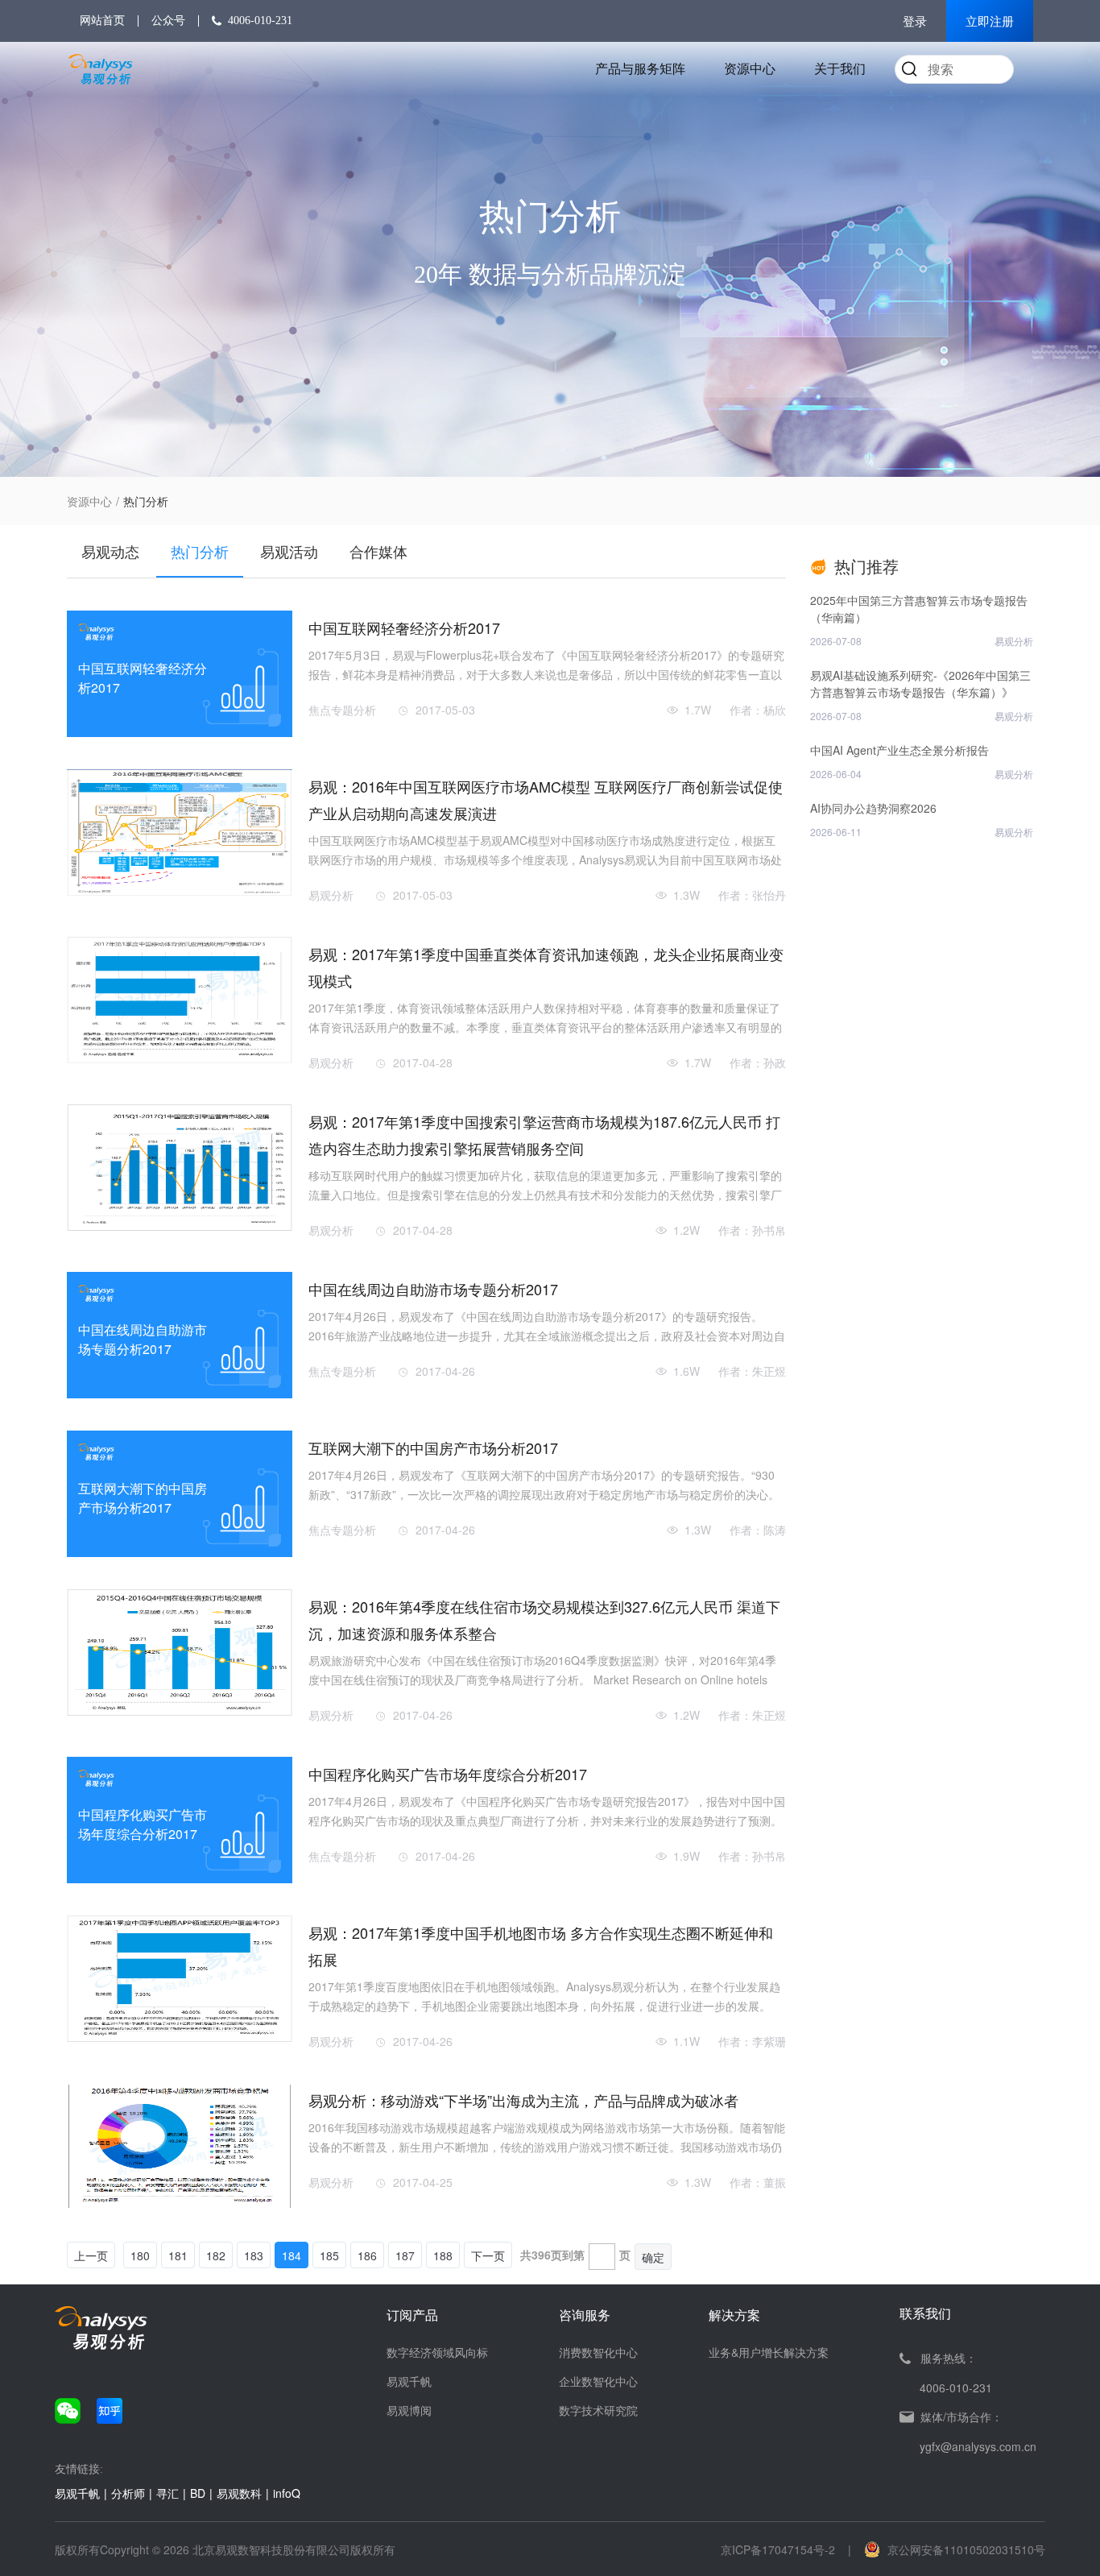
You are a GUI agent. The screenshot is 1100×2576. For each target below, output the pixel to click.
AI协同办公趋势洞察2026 (873, 808)
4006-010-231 (260, 21)
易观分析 (331, 895)
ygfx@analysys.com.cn (978, 2446)
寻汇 (167, 2493)
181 (178, 2255)
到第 (573, 2255)
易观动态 (110, 551)
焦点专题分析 (342, 710)
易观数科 (239, 2493)
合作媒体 (378, 551)
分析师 (128, 2493)
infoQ (287, 2493)
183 (254, 2255)
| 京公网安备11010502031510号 (947, 2549)
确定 (653, 2257)
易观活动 (289, 551)
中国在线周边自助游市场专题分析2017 (433, 1289)
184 (292, 2255)
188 (443, 2255)
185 (329, 2255)
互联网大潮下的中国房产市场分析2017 (433, 1447)
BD (198, 2493)
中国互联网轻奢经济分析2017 (404, 627)
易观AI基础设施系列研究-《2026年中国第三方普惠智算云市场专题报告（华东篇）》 (920, 683)
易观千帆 (409, 2381)
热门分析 (200, 551)
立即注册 (990, 22)
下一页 (488, 2255)
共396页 (541, 2255)
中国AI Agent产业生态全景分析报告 (899, 750)
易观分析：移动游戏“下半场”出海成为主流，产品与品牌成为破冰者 (523, 2100)
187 (405, 2255)
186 (367, 2255)
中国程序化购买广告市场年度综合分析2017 (448, 1774)
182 (216, 2255)
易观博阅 (409, 2410)
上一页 (91, 2255)
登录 (915, 22)
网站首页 (102, 21)
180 (140, 2255)
